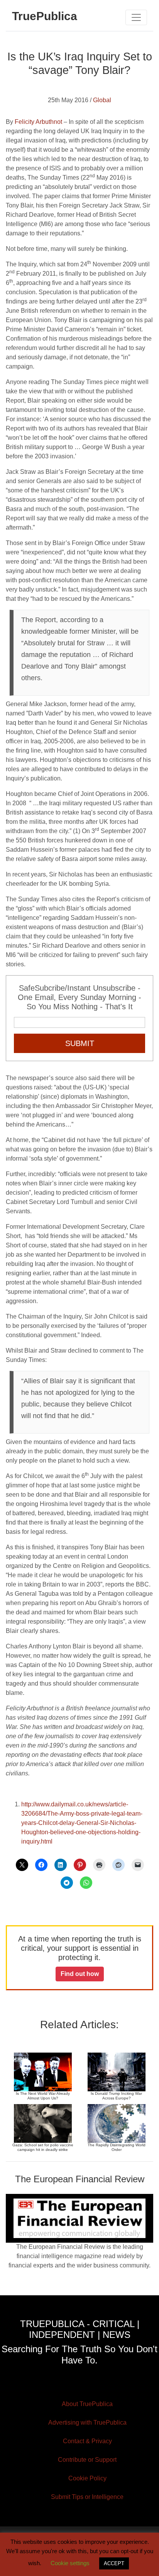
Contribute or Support (87, 2460)
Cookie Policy (87, 2478)
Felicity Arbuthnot (38, 122)
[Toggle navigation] (136, 17)
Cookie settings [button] (70, 2563)
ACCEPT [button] (114, 2563)
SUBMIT (80, 1043)
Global (102, 100)
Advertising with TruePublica (87, 2423)
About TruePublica (87, 2404)
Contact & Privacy (87, 2441)
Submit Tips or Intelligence (87, 2497)
